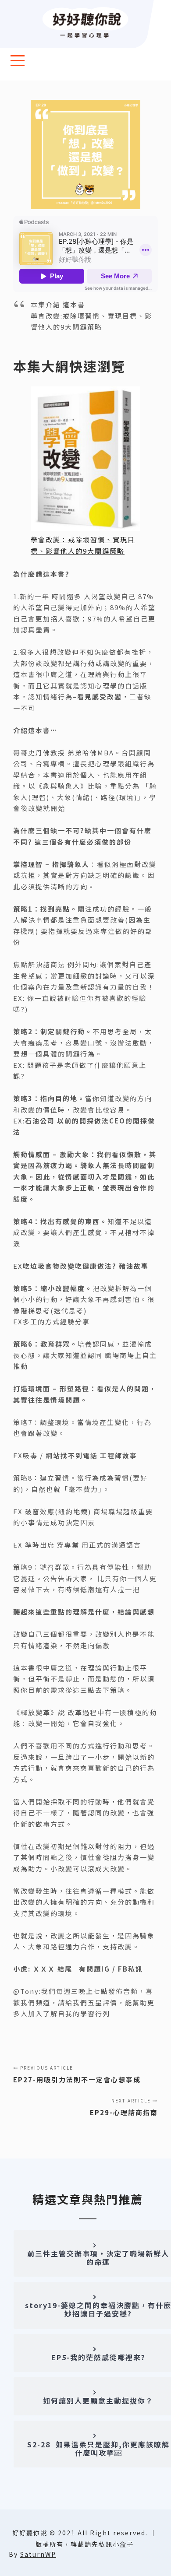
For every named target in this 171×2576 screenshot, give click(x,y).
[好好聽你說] (85, 23)
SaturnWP (38, 2554)
